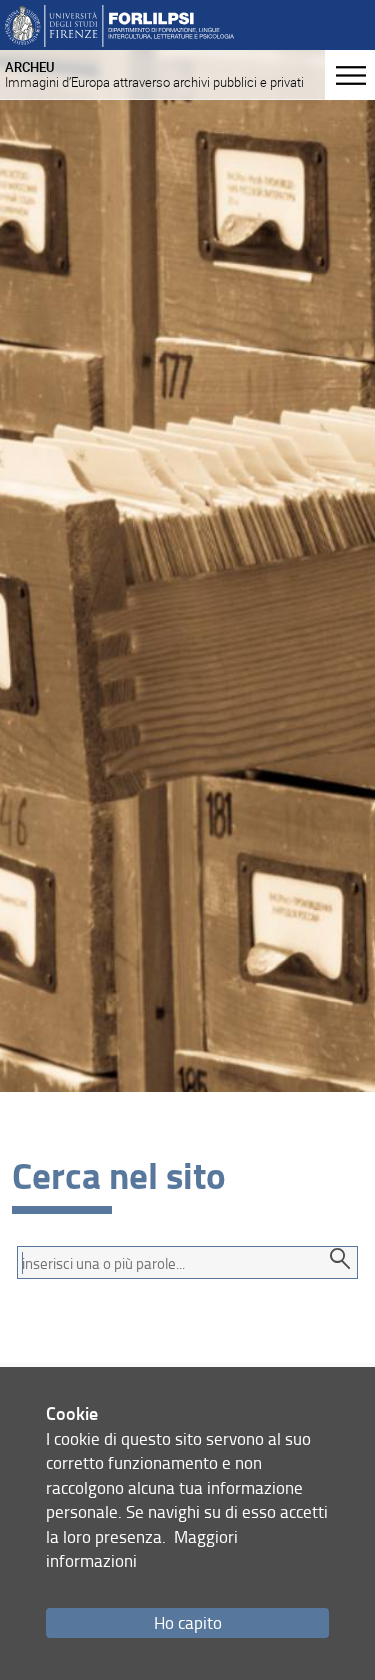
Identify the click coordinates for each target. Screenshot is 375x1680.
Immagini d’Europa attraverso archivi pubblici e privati (154, 74)
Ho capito (188, 1622)
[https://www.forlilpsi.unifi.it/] (119, 24)
